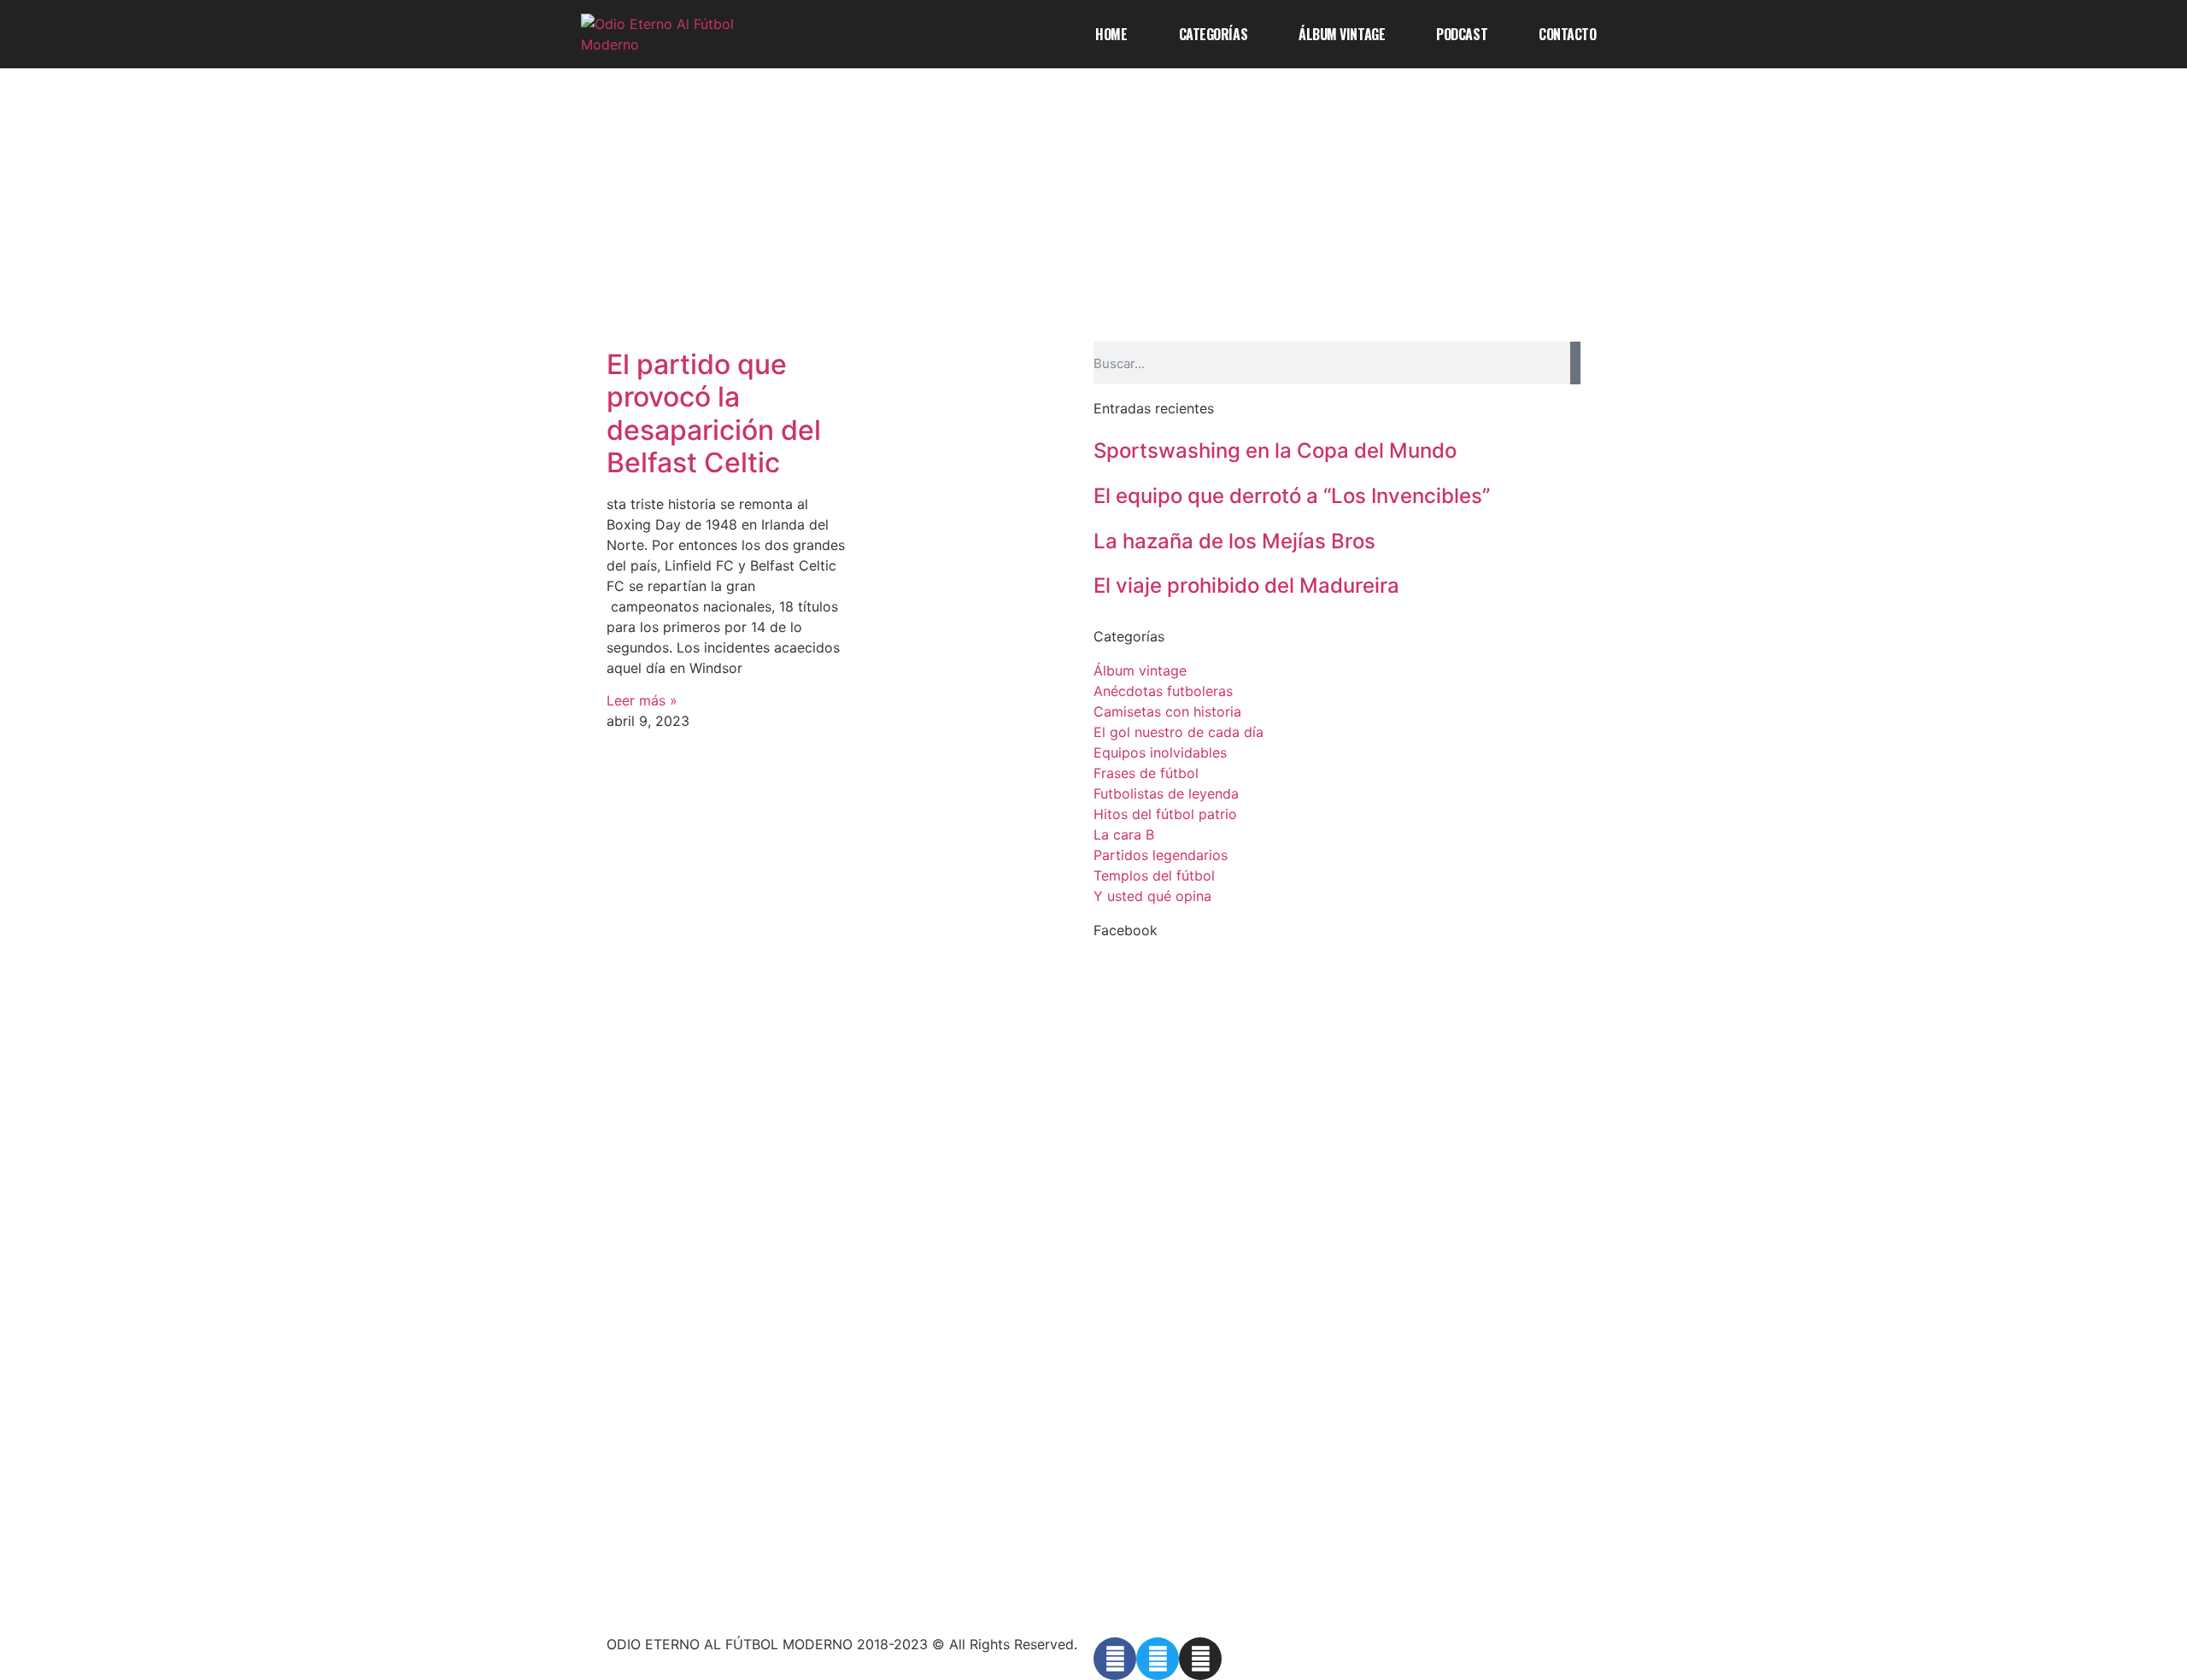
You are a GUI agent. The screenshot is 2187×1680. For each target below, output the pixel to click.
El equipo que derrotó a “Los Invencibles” (1292, 496)
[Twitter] (1158, 1659)
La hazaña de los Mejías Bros (1234, 541)
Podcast (1462, 34)
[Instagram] (1200, 1659)
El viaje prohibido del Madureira (1246, 585)
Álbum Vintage (1342, 34)
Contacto (1567, 34)
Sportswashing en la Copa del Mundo (1275, 451)
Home (1111, 34)
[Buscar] (1575, 363)
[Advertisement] (1093, 214)
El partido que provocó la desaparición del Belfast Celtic (714, 413)
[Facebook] (1115, 1659)
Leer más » (642, 700)
